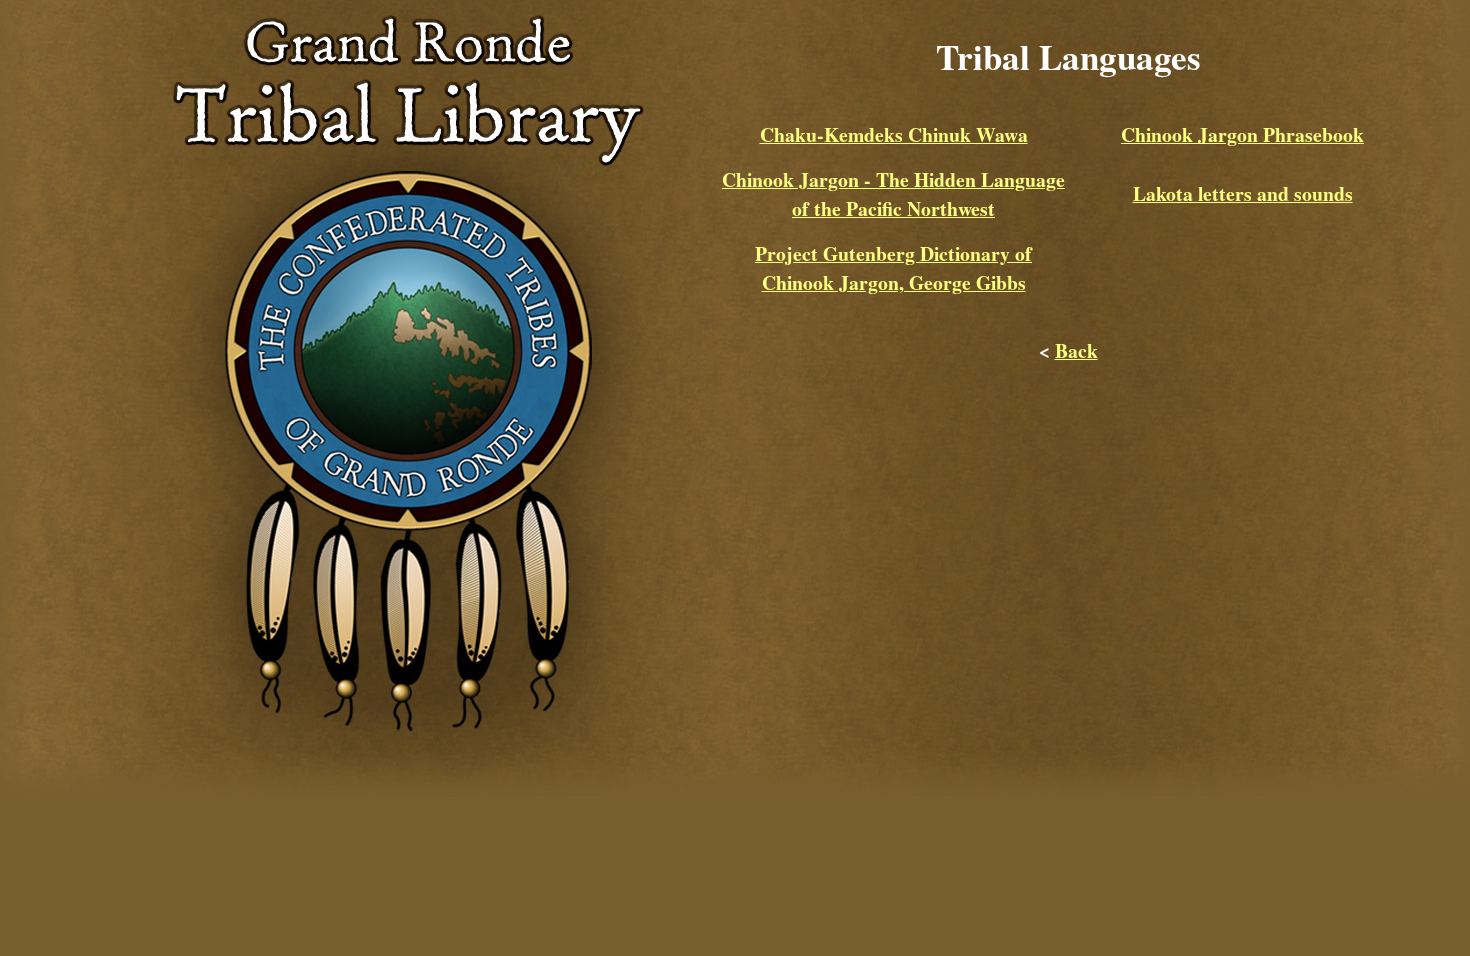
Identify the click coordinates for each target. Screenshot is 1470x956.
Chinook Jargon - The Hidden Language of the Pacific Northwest (893, 194)
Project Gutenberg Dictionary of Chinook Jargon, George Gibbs (893, 268)
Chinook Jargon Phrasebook (1242, 134)
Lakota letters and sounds (1243, 193)
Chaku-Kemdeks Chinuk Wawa (894, 134)
